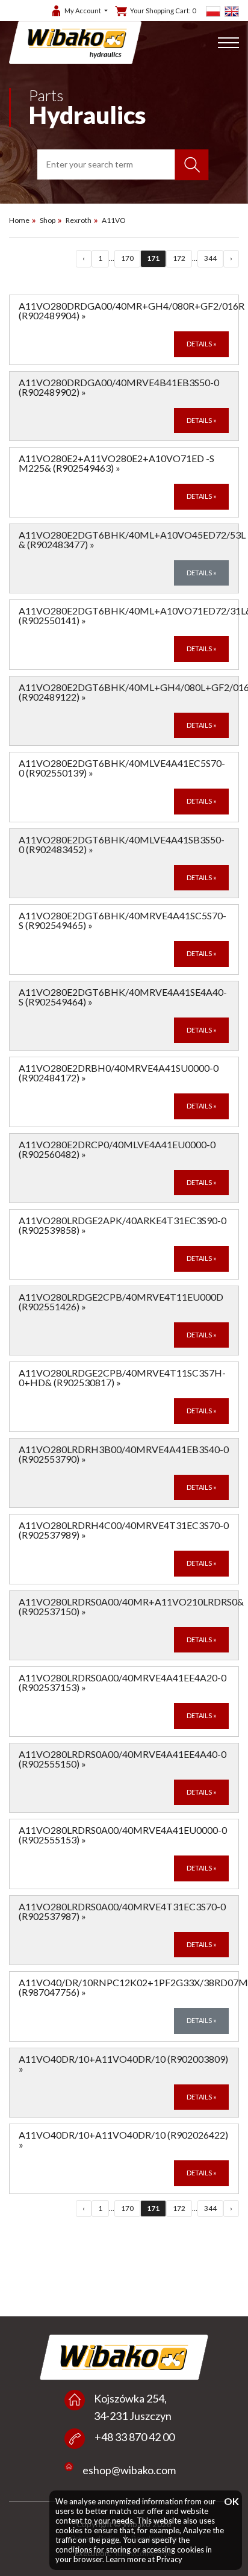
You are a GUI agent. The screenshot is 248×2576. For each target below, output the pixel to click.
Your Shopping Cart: (163, 11)
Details (201, 344)
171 (153, 258)
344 (210, 258)
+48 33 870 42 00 (135, 2437)
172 (179, 258)
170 (127, 258)
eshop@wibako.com (129, 2470)
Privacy (169, 2559)
